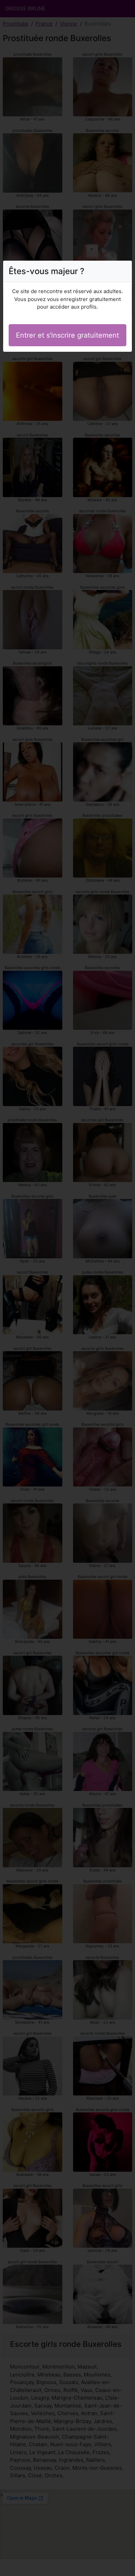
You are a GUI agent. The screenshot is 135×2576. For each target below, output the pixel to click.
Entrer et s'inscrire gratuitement (67, 335)
